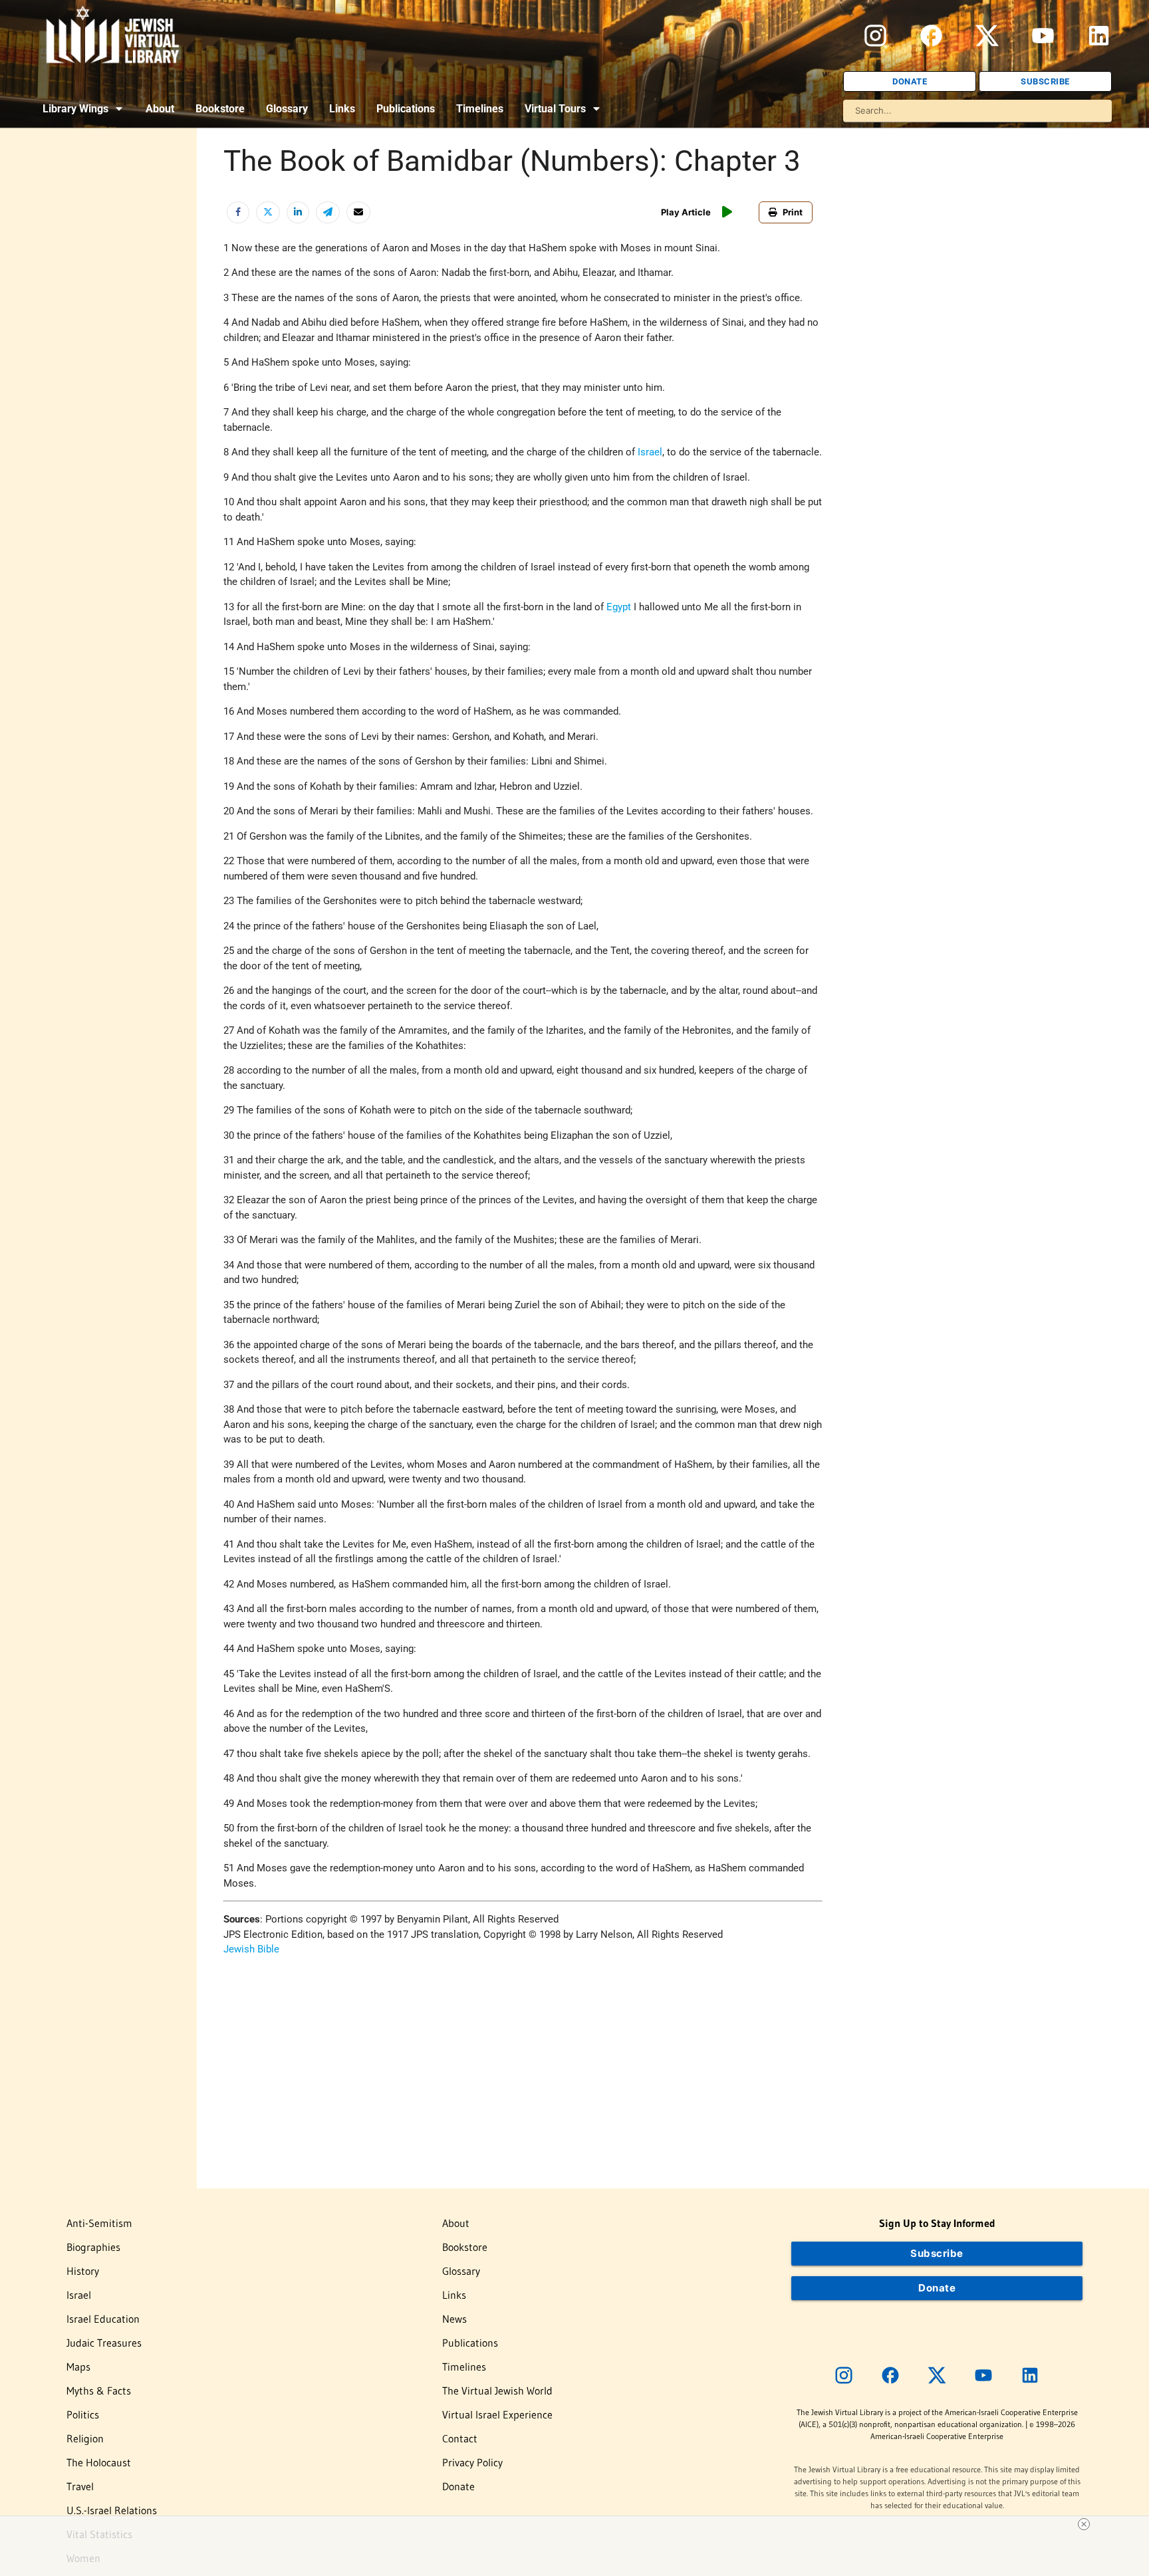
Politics (83, 2414)
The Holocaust (99, 2462)
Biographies (93, 2247)
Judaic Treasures (104, 2343)
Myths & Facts (99, 2391)
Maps (78, 2367)
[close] (580, 2524)
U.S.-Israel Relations (112, 2510)
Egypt (619, 607)
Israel (650, 452)
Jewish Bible (251, 1949)
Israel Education (103, 2319)
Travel (80, 2486)
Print (793, 212)
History (83, 2271)
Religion (85, 2438)
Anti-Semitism (99, 2223)
